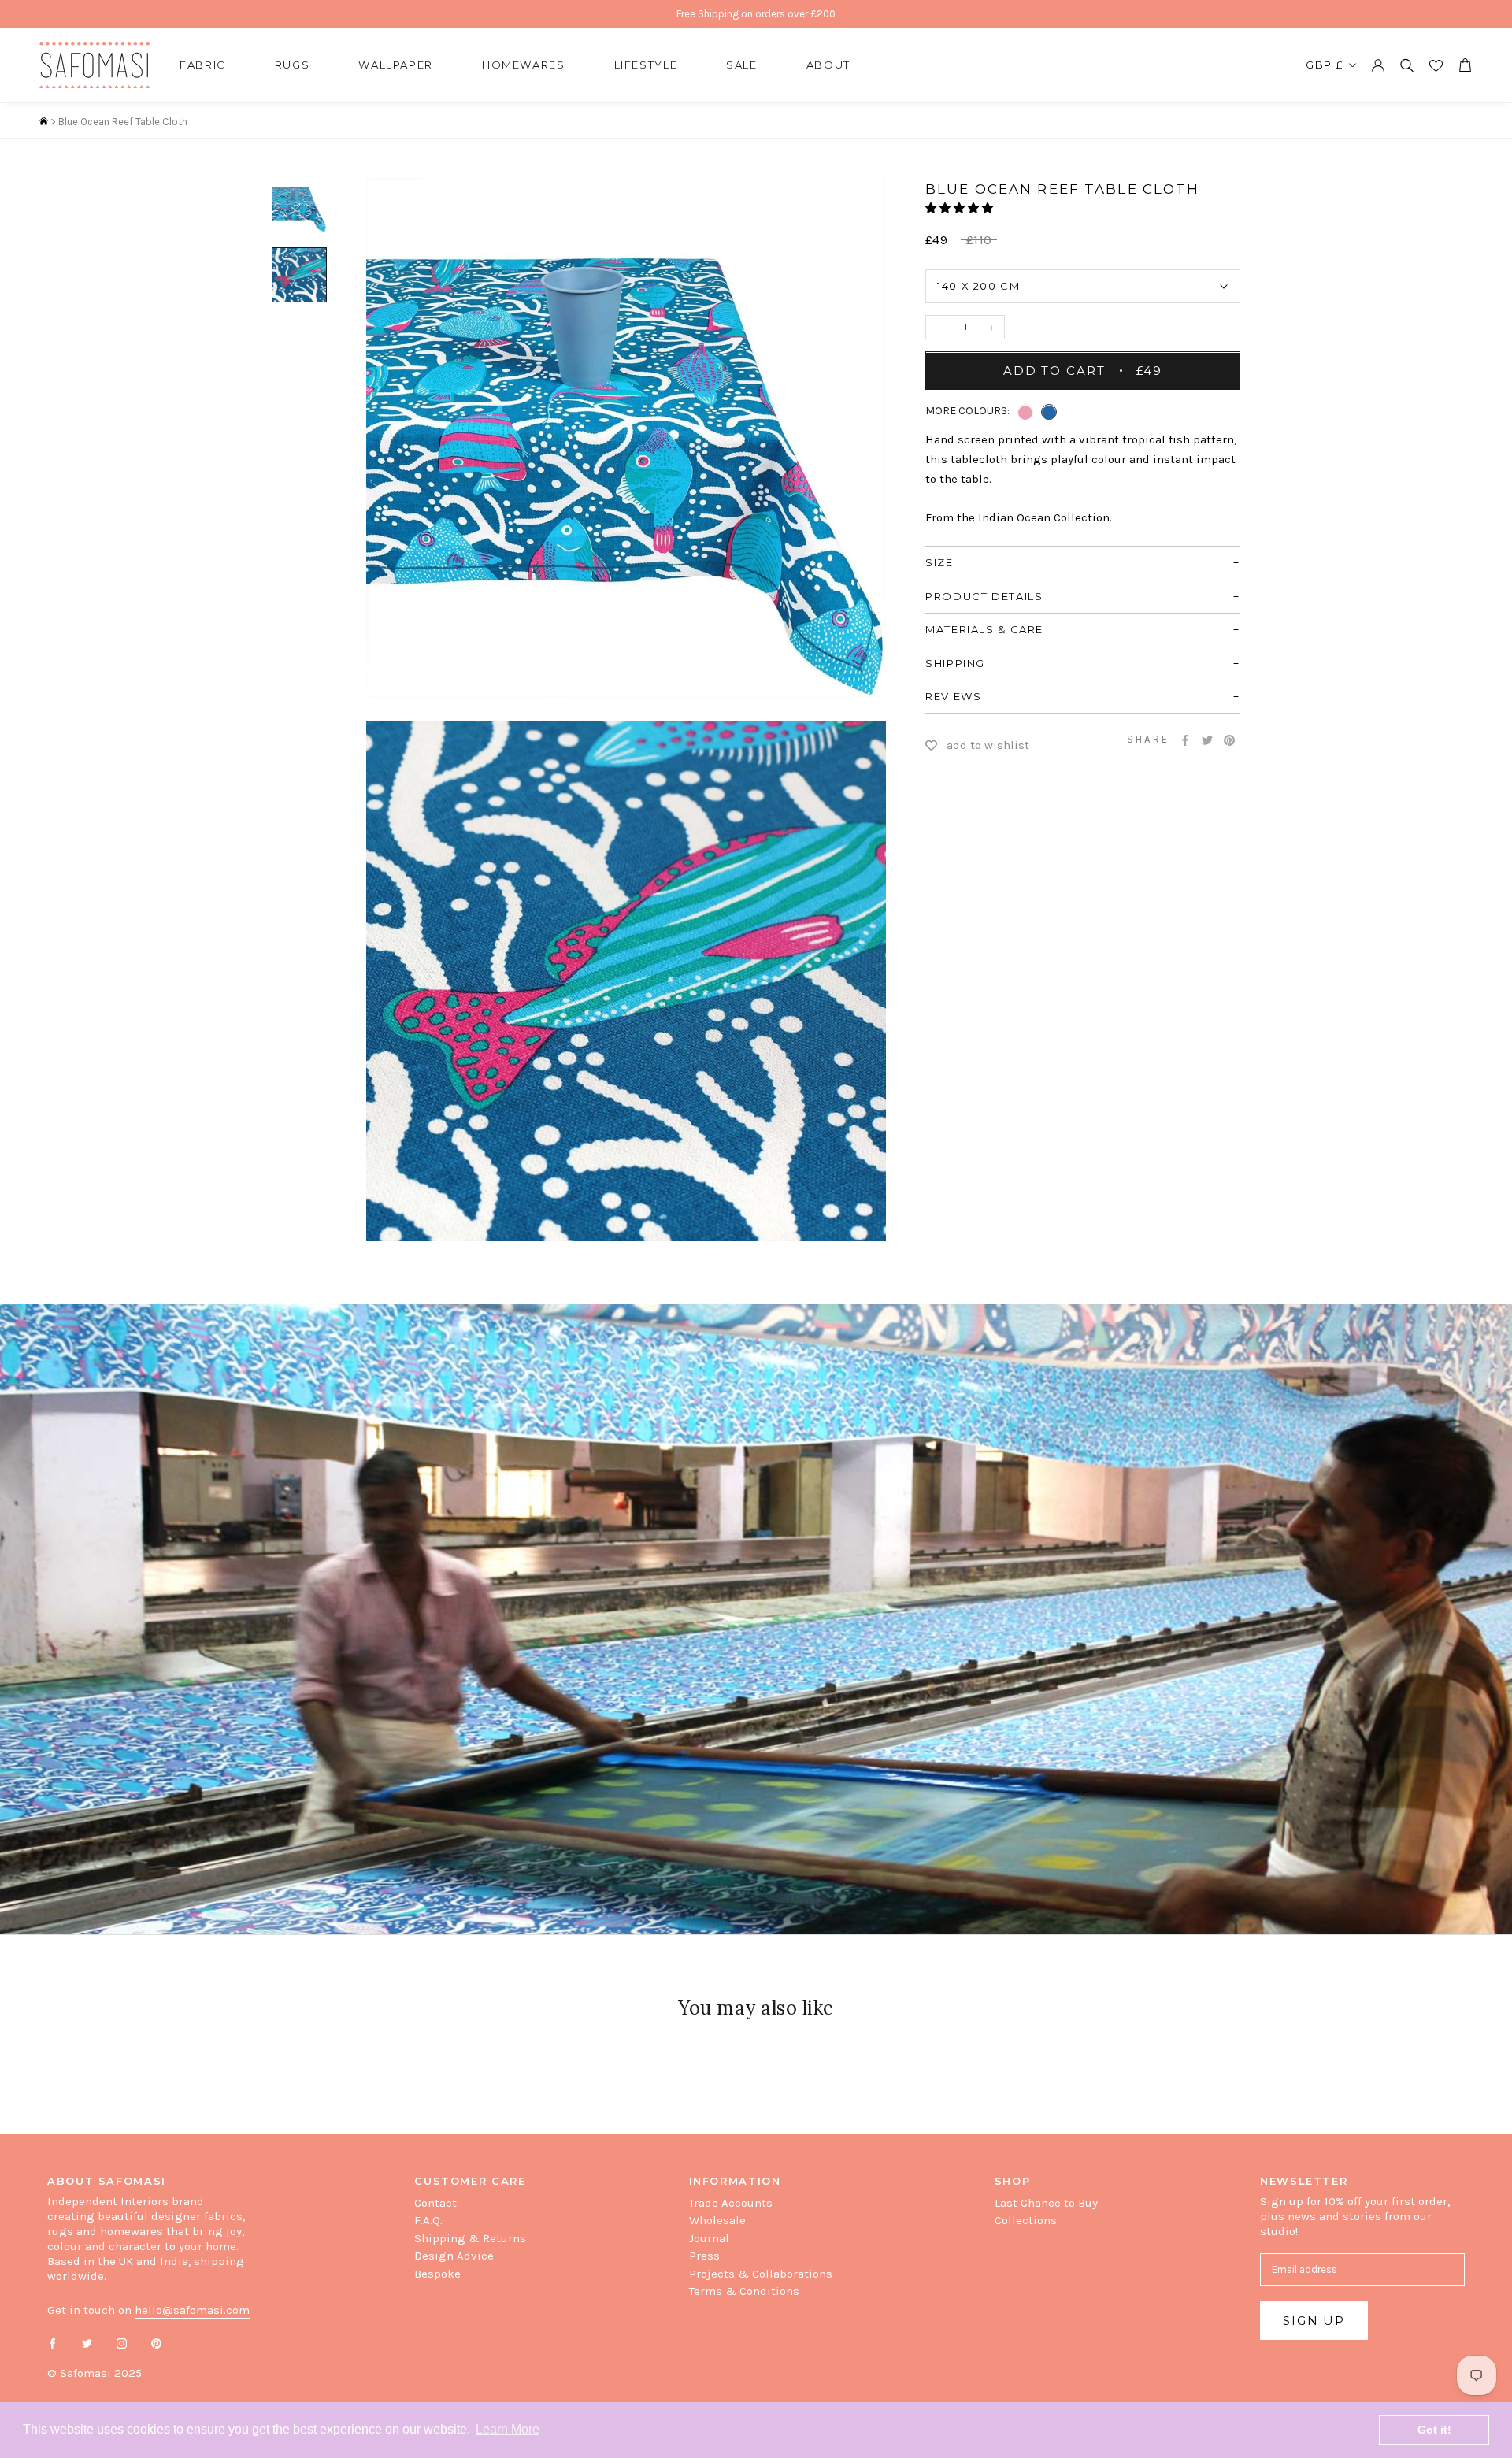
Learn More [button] (508, 2429)
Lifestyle (646, 65)
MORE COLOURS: (967, 412)
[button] (960, 208)
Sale (742, 65)
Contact (435, 2203)
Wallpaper (396, 65)
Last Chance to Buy (1046, 2203)
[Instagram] (122, 2343)
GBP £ (1325, 65)
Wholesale (717, 2220)
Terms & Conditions (744, 2291)
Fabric (203, 65)
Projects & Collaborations (761, 2274)
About (828, 65)
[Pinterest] (1229, 740)
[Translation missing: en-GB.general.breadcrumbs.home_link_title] (44, 122)
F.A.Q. (428, 2220)
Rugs (293, 65)
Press (704, 2256)
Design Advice (454, 2256)
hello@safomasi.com (192, 2310)
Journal (709, 2238)
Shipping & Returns (470, 2238)
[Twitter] (1207, 740)
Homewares (524, 65)
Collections (1026, 2220)
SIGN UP (1314, 2321)
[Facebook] (1185, 740)
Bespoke (437, 2274)
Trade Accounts (731, 2203)
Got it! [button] (1434, 2430)
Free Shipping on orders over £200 (756, 14)
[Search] (1407, 65)
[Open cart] (1465, 65)
